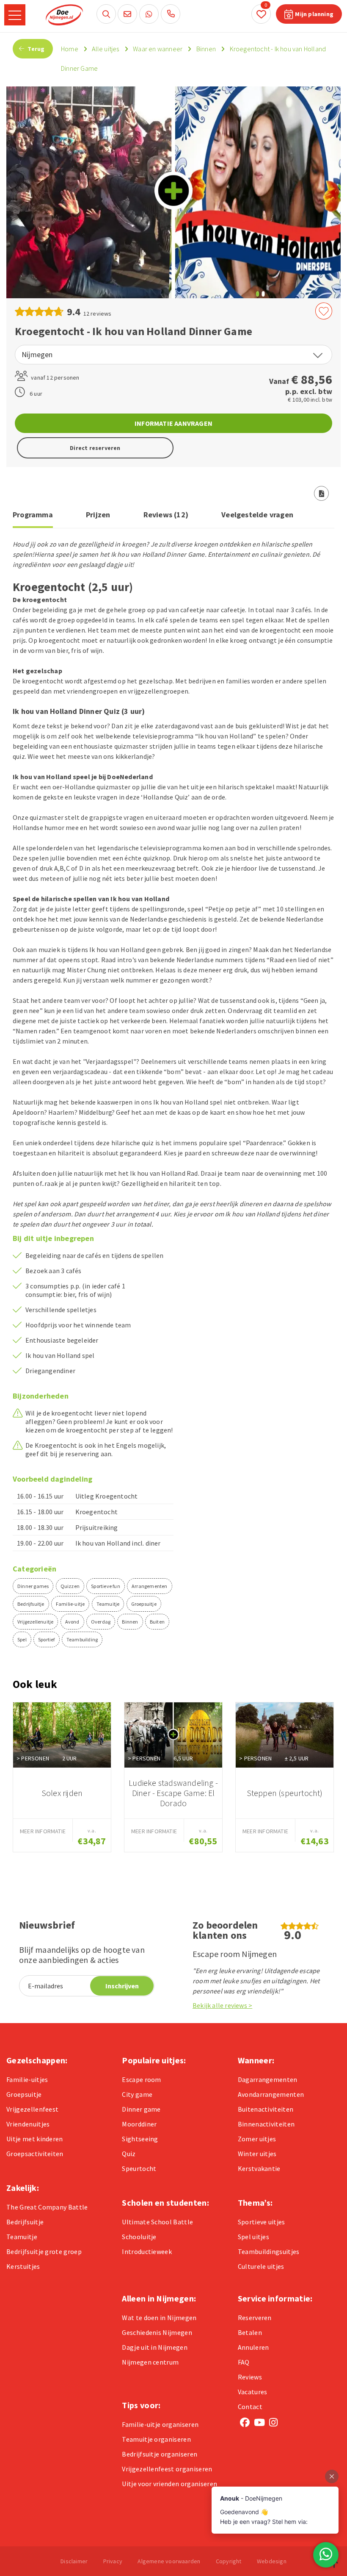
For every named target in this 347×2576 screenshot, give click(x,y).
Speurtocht (139, 2168)
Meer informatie (43, 1831)
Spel (22, 1639)
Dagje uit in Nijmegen (155, 2347)
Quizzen (70, 1586)
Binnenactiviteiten (266, 2124)
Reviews (250, 2377)
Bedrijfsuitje (31, 1604)
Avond (72, 1622)
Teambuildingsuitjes (269, 2251)
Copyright (229, 2561)
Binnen (130, 1622)
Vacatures (253, 2392)
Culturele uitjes (261, 2266)
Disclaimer (74, 2561)
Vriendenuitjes (28, 2124)
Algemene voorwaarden (169, 2561)
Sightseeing (140, 2139)
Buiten (157, 1622)
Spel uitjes (254, 2237)
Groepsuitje (144, 1604)
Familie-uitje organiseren (160, 2424)
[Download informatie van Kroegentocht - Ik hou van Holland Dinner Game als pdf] (322, 493)
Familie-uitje (70, 1604)
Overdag (101, 1622)
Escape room (142, 2079)
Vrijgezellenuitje (35, 1622)
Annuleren (253, 2347)
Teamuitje (108, 1604)
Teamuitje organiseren (156, 2439)
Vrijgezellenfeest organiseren (167, 2469)
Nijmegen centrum (150, 2362)
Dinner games (33, 1586)
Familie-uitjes (27, 2079)
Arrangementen (150, 1586)
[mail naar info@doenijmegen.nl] (127, 14)
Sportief (47, 1639)
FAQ (244, 2362)
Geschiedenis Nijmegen (157, 2332)
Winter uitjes (257, 2154)
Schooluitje (139, 2237)
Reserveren (255, 2318)
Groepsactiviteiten (35, 2154)
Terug (35, 49)
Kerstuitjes (23, 2266)
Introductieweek (147, 2251)
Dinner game (141, 2109)
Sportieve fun (106, 1586)
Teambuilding (82, 1639)
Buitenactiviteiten (266, 2109)
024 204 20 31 (171, 14)
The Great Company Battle (47, 2207)
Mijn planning (314, 14)
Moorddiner (139, 2124)
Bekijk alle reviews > (222, 2005)
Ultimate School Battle (157, 2222)
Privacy (113, 2561)
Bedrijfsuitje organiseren (160, 2454)
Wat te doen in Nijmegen (159, 2318)
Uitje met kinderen (35, 2139)
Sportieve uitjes (262, 2222)
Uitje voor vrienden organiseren (169, 2484)
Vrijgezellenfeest (32, 2109)
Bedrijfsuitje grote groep (44, 2251)
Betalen (250, 2332)
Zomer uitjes (257, 2139)
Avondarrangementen (271, 2094)
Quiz (129, 2154)
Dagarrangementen (268, 2079)
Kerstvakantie (259, 2168)
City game (137, 2094)
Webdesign (272, 2561)
